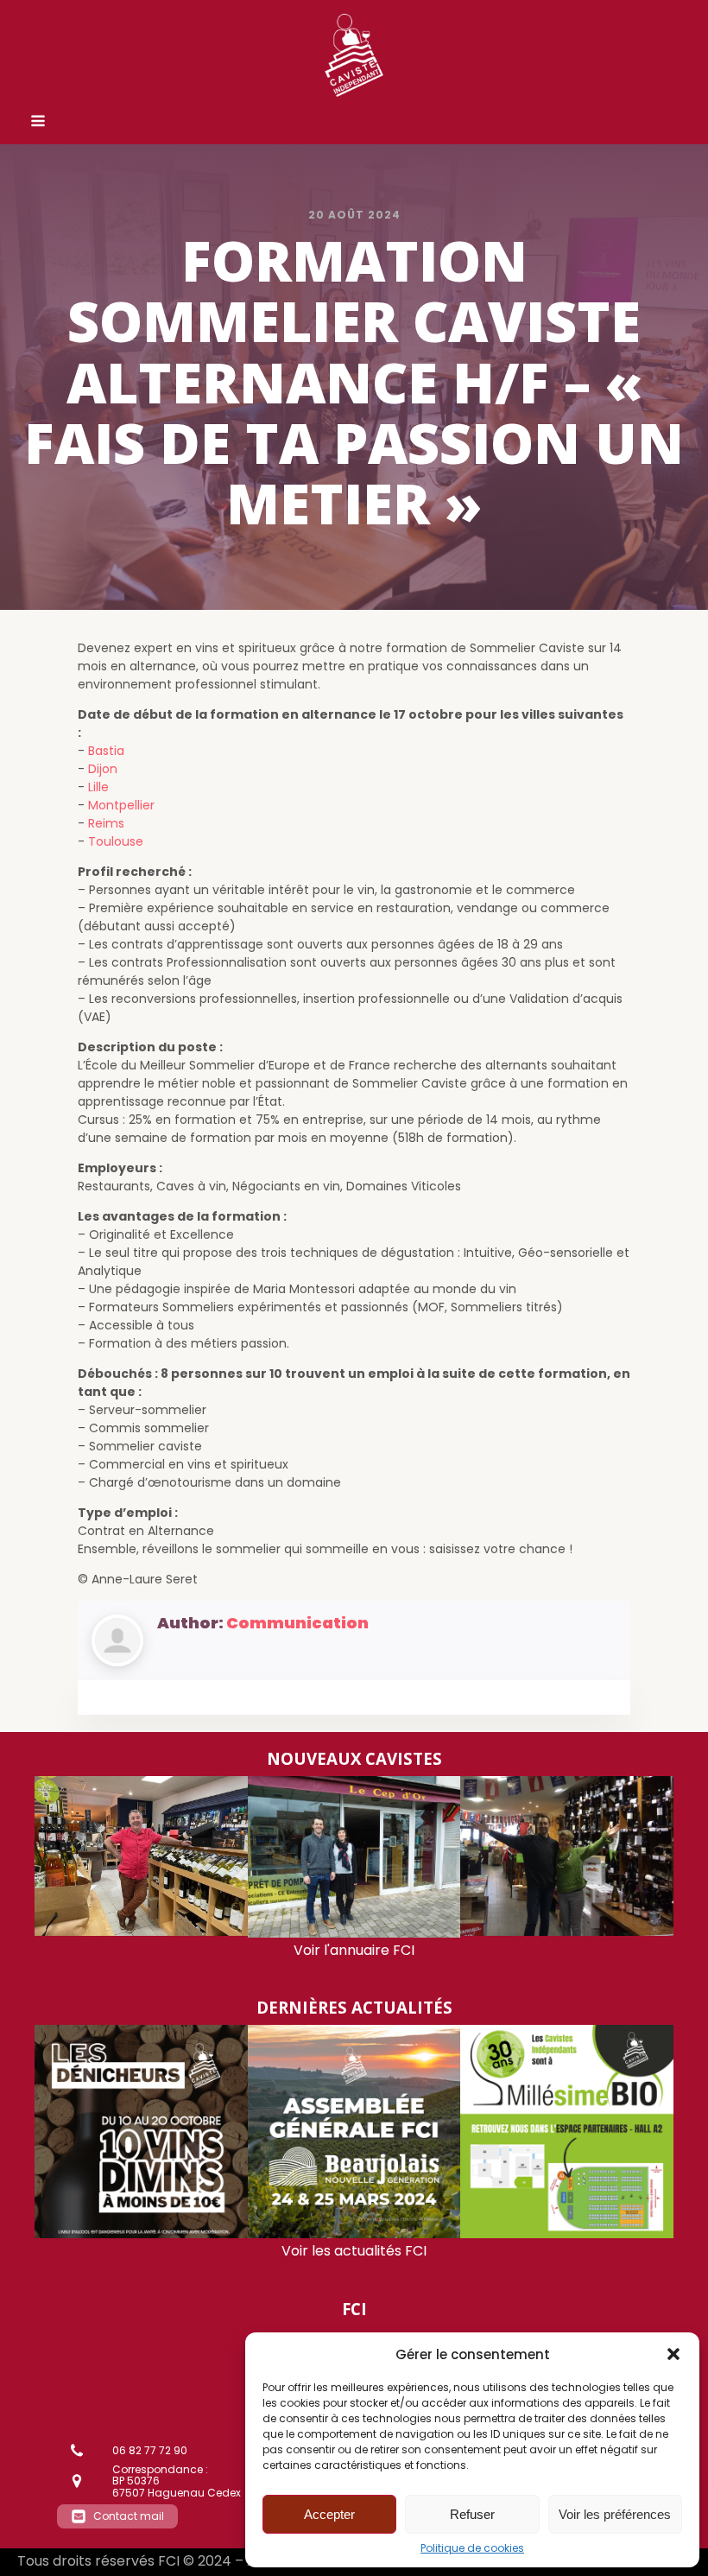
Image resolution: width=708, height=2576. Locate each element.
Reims (106, 823)
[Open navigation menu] (38, 123)
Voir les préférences (615, 2514)
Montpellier (121, 805)
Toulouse (116, 841)
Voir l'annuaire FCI (354, 1950)
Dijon (103, 769)
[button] (673, 2354)
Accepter (329, 2514)
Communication (297, 1623)
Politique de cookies (472, 2548)
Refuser (472, 2514)
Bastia (106, 751)
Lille (98, 787)
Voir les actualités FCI (354, 2251)
